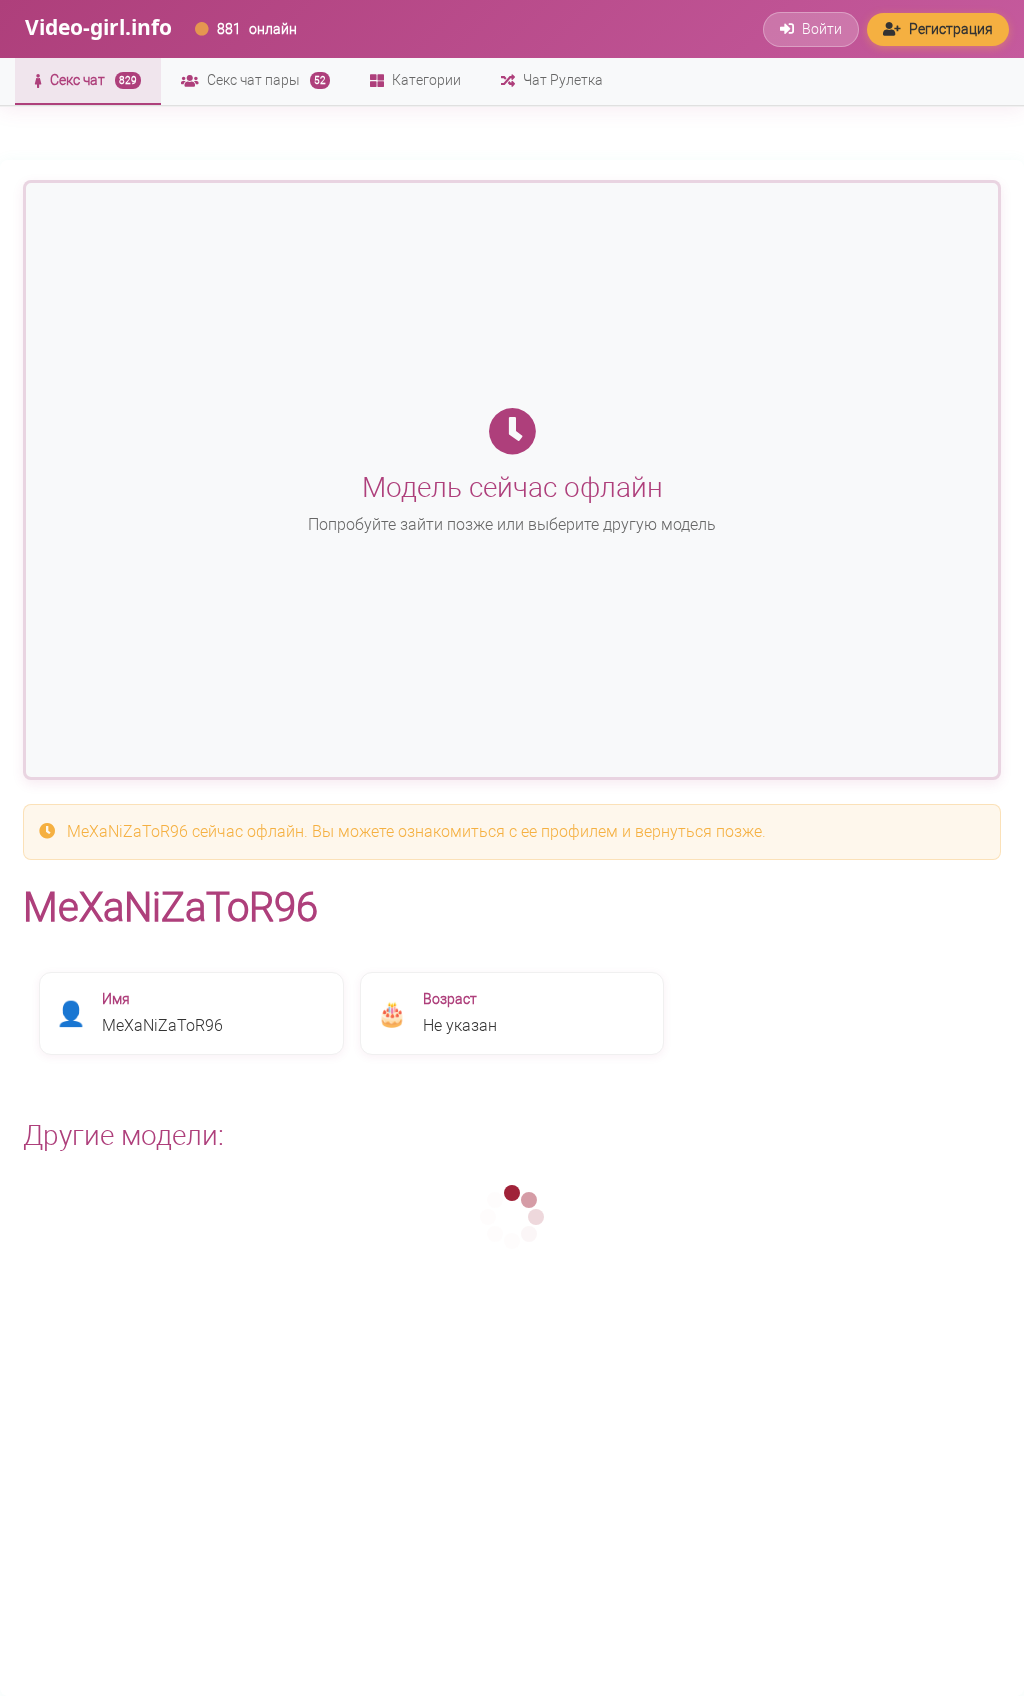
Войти (822, 29)
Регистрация (951, 29)
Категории (426, 80)
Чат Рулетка (563, 80)
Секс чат (93, 80)
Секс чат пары (266, 80)
